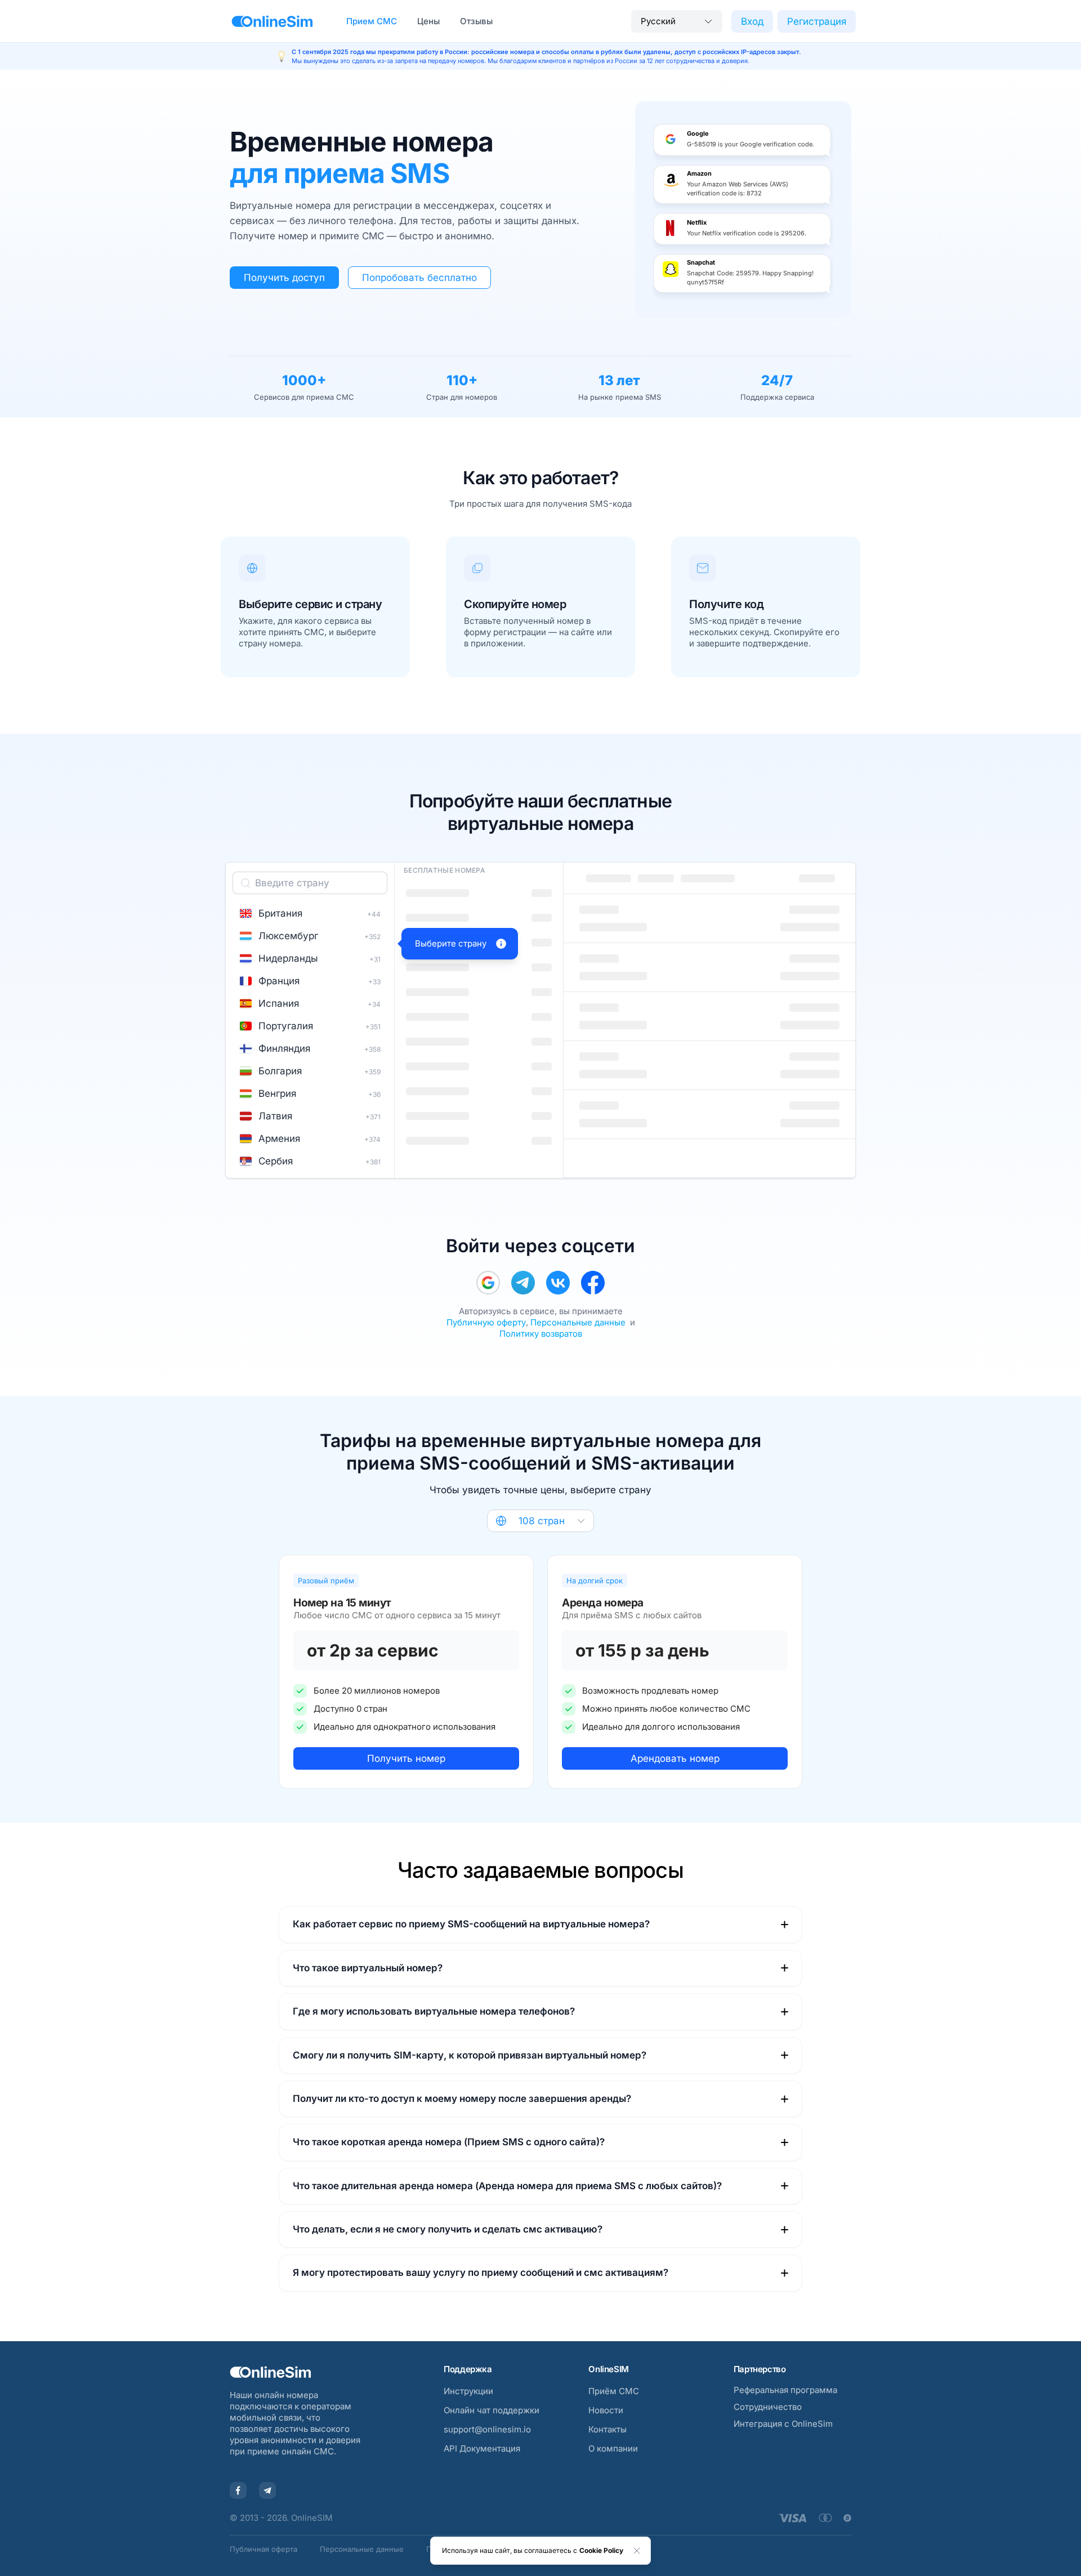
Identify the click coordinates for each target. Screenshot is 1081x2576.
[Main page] (272, 21)
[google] (488, 1283)
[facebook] (593, 1283)
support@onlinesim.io (487, 2429)
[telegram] (523, 1283)
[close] (637, 2551)
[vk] (558, 1283)
